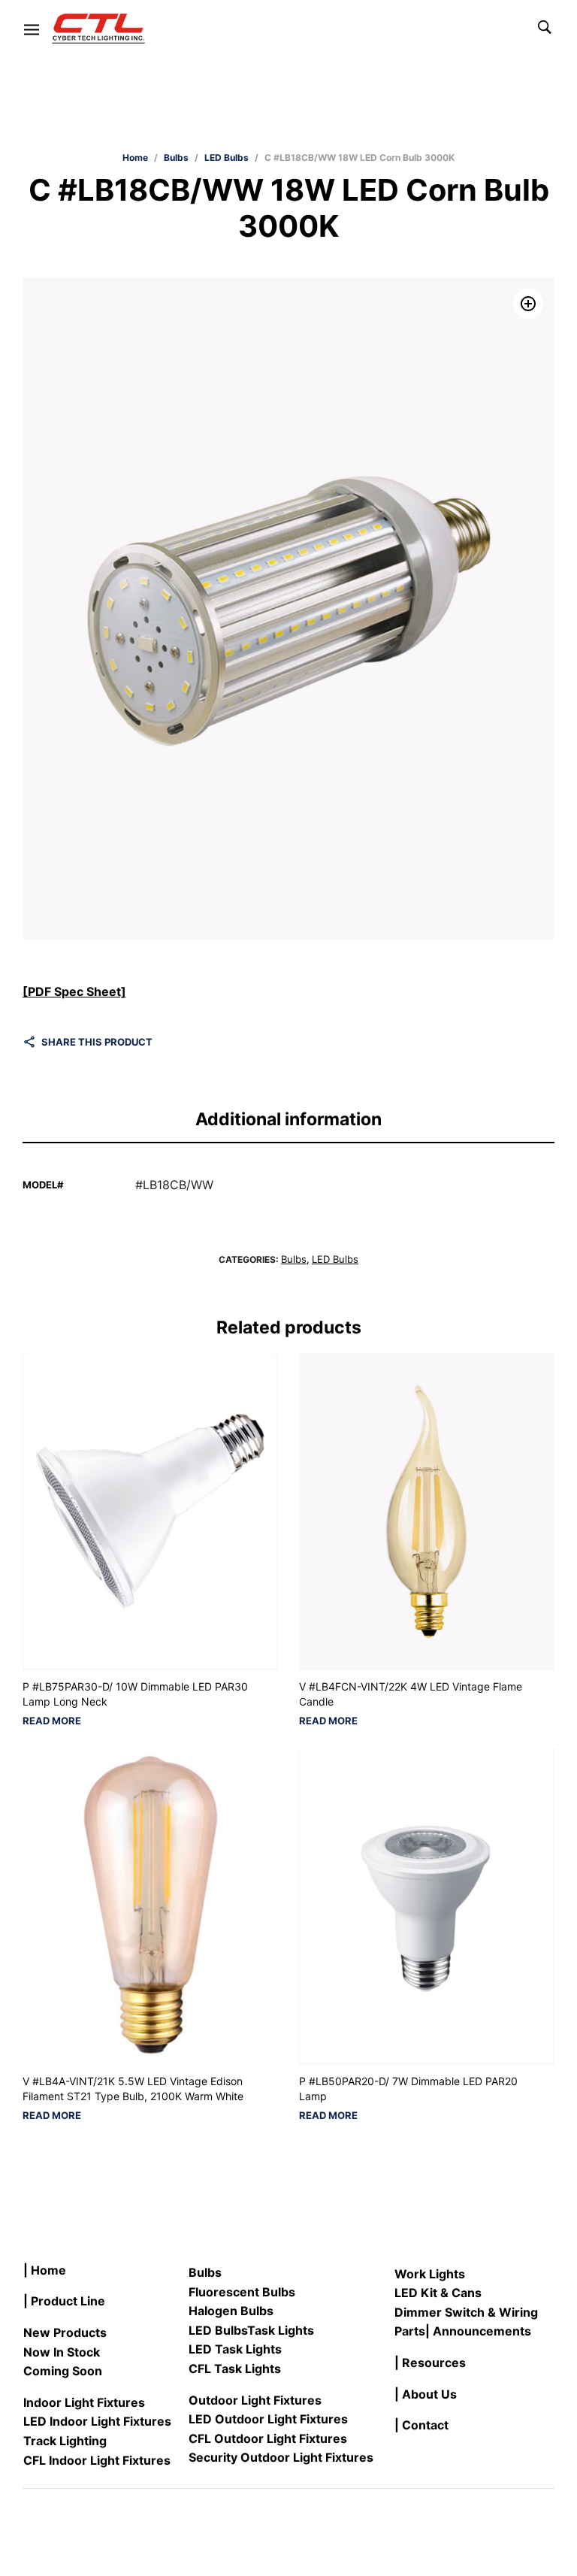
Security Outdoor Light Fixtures (281, 2457)
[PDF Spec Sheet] (74, 991)
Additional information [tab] (288, 1119)
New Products (65, 2332)
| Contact (421, 2425)
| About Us (426, 2394)
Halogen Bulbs (231, 2311)
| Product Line (64, 2301)
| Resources (430, 2363)
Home (135, 157)
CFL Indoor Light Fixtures (97, 2460)
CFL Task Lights (235, 2369)
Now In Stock (62, 2352)
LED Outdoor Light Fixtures (268, 2419)
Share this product (97, 1042)
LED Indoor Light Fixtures (97, 2421)
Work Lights (430, 2274)
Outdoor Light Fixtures (255, 2400)
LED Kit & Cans (438, 2293)
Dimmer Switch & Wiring (466, 2312)
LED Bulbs (227, 157)
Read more (52, 1721)
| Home (45, 2270)
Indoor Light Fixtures (84, 2402)
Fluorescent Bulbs (242, 2292)
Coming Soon (63, 2371)
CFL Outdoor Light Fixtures (268, 2438)
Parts (410, 2331)
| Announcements (478, 2331)
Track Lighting (65, 2441)
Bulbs (176, 157)
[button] (528, 304)
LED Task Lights (235, 2349)
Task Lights (281, 2330)
